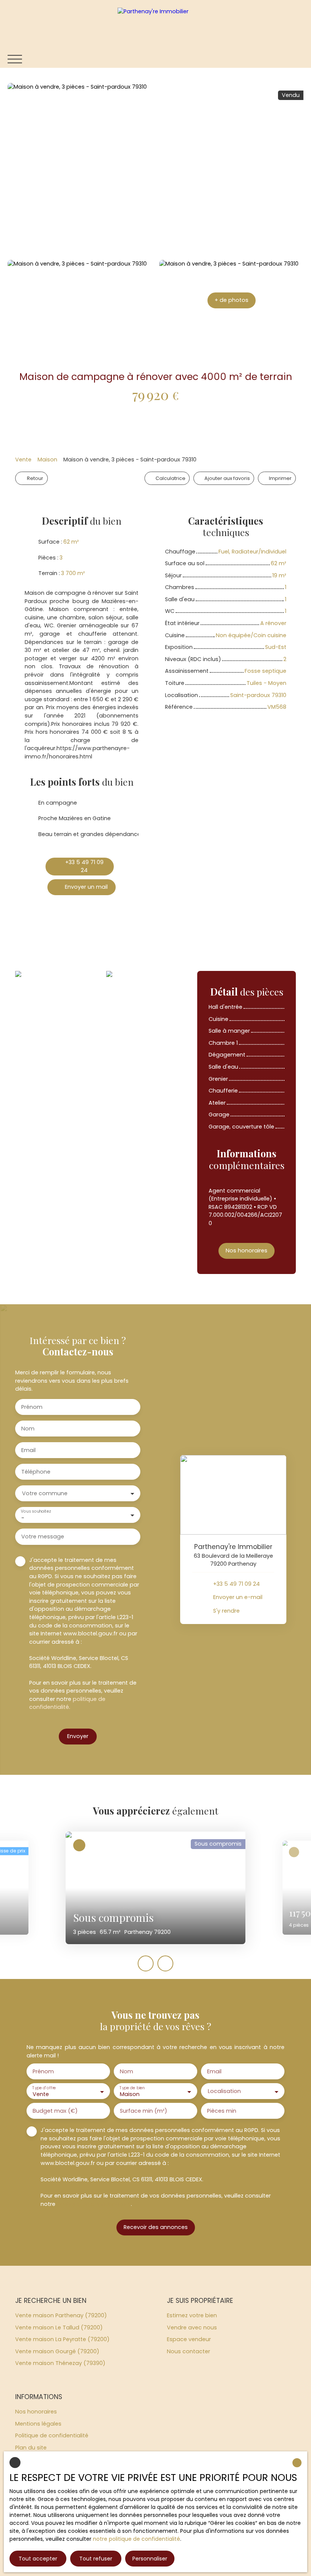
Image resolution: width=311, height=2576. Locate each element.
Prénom (32, 1407)
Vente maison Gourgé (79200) (57, 2351)
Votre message (43, 1537)
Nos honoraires (36, 2412)
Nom (28, 1429)
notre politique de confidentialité (137, 2539)
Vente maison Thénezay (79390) (60, 2363)
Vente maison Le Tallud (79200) (59, 2327)
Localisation (224, 2091)
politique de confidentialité (67, 1703)
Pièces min (222, 2111)
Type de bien (132, 2088)
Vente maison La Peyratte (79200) (62, 2339)
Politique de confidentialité (52, 2435)
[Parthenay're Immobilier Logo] (155, 25)
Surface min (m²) (144, 2111)
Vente (23, 460)
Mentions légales (38, 2424)
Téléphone (36, 1472)
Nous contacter (188, 2351)
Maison (47, 460)
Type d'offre (44, 2088)
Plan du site (31, 2448)
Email (28, 1450)
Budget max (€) (55, 2111)
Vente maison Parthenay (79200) (61, 2315)
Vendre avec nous (192, 2327)
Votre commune (45, 1493)
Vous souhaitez (36, 1511)
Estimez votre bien (192, 2315)
